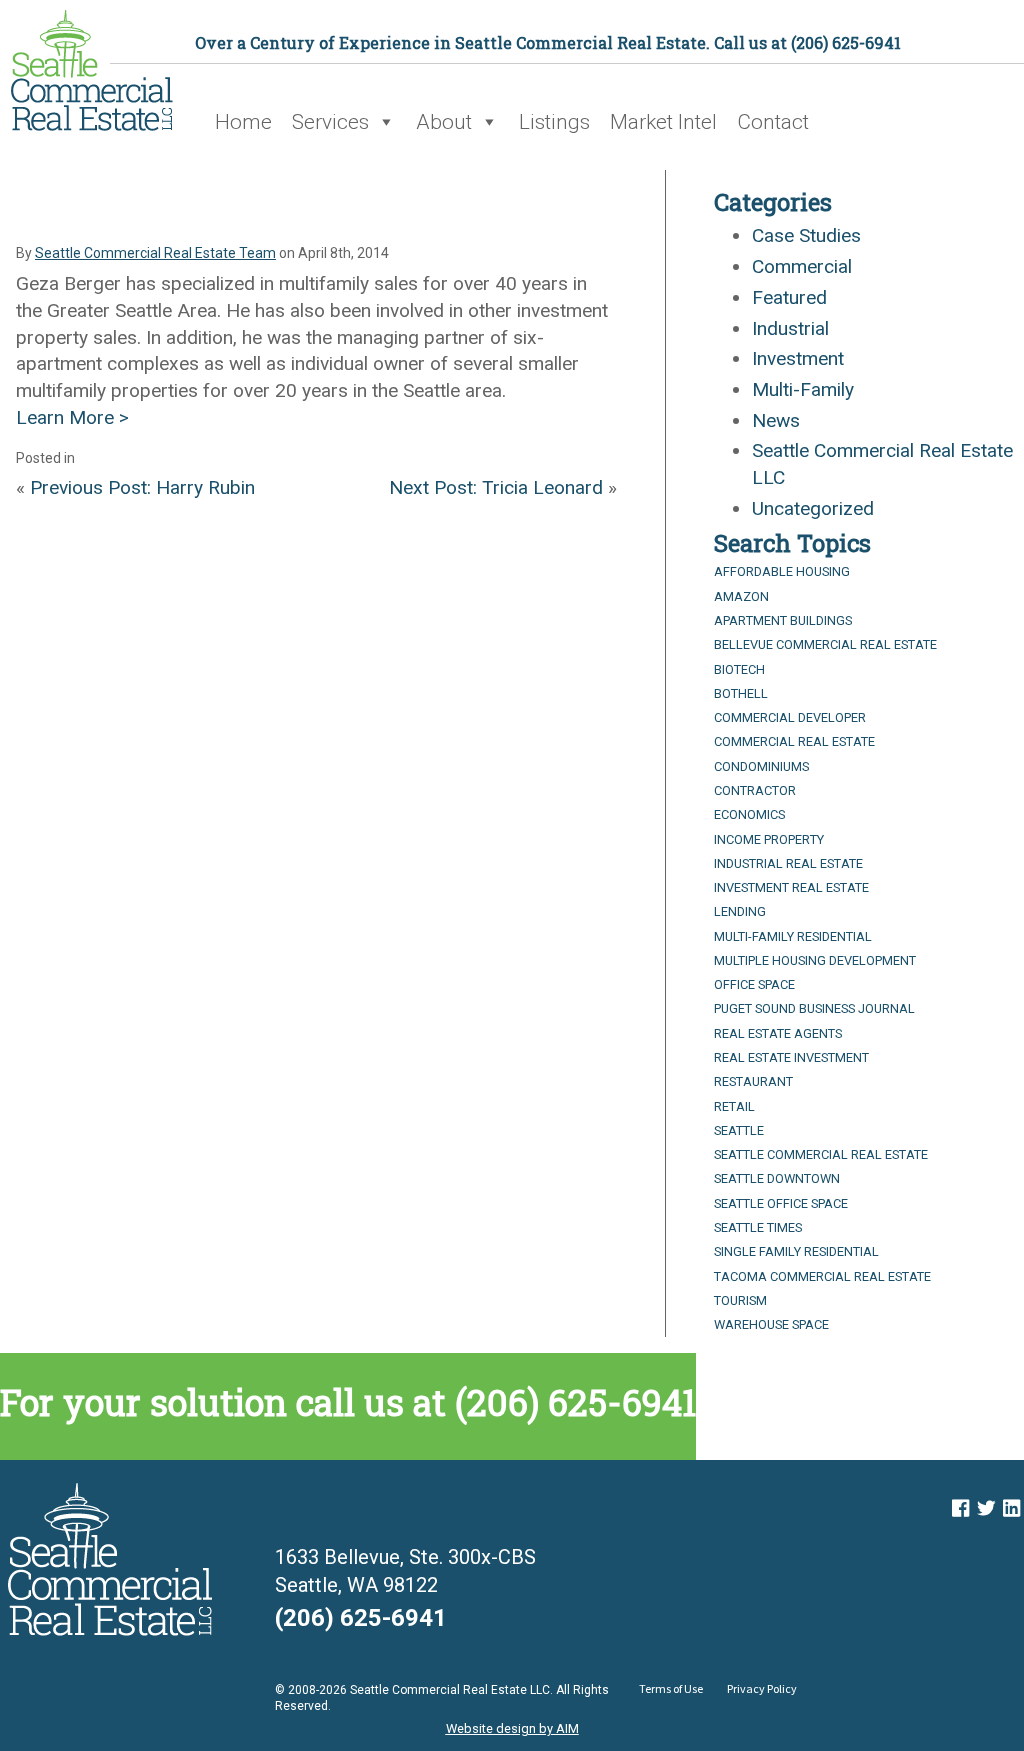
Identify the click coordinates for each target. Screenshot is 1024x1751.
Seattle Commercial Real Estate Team (155, 253)
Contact (773, 122)
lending (740, 911)
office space (754, 984)
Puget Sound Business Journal (814, 1008)
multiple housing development (815, 960)
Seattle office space (781, 1203)
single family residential (796, 1251)
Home (243, 122)
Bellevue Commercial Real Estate (825, 644)
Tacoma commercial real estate (822, 1276)
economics (749, 814)
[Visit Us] (960, 1508)
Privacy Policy (762, 1688)
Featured (789, 297)
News (776, 420)
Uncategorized (813, 508)
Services (330, 122)
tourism (740, 1300)
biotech (739, 669)
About (444, 122)
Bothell (741, 693)
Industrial (790, 328)
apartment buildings (783, 620)
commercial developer (790, 717)
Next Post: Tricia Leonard (496, 487)
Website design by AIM (512, 1728)
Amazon (741, 596)
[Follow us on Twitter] (986, 1508)
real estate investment (791, 1057)
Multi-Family (803, 389)
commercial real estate (794, 741)
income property (769, 839)
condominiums (761, 766)
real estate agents (778, 1033)
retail (734, 1106)
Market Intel (663, 122)
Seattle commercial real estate (821, 1154)
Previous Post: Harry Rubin (142, 487)
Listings (554, 122)
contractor (755, 790)
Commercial (802, 266)
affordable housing (782, 571)
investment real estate (791, 887)
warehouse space (771, 1324)
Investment (798, 358)
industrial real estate (788, 863)
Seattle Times (758, 1227)
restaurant (753, 1081)
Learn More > (72, 417)
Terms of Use (671, 1688)
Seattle (739, 1130)
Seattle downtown (777, 1178)
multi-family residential (793, 936)
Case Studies (806, 235)
